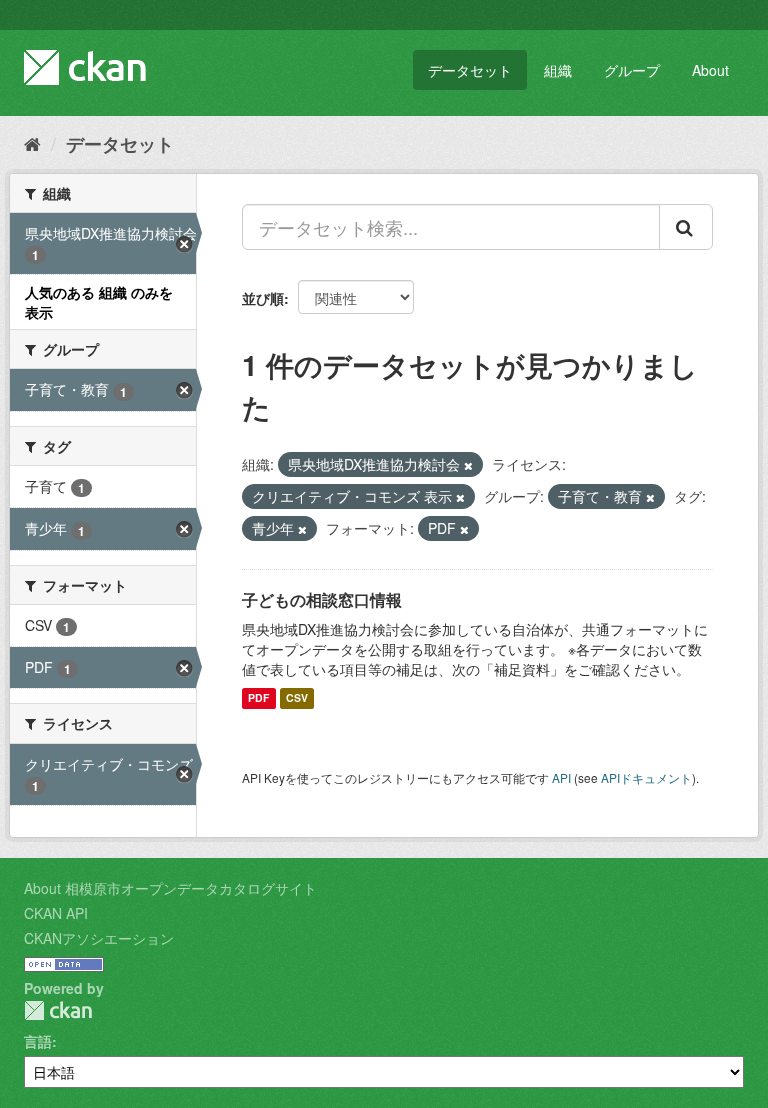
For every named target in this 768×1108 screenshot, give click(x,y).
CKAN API (56, 913)
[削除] (468, 465)
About (710, 70)
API (561, 777)
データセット (470, 70)
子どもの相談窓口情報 (322, 599)
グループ (632, 70)
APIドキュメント (646, 777)
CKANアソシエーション (99, 938)
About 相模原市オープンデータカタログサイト (170, 888)
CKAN (58, 1010)
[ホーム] (32, 143)
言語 (38, 1041)
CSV (297, 698)
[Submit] (686, 227)
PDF (258, 698)
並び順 (263, 298)
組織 (558, 70)
